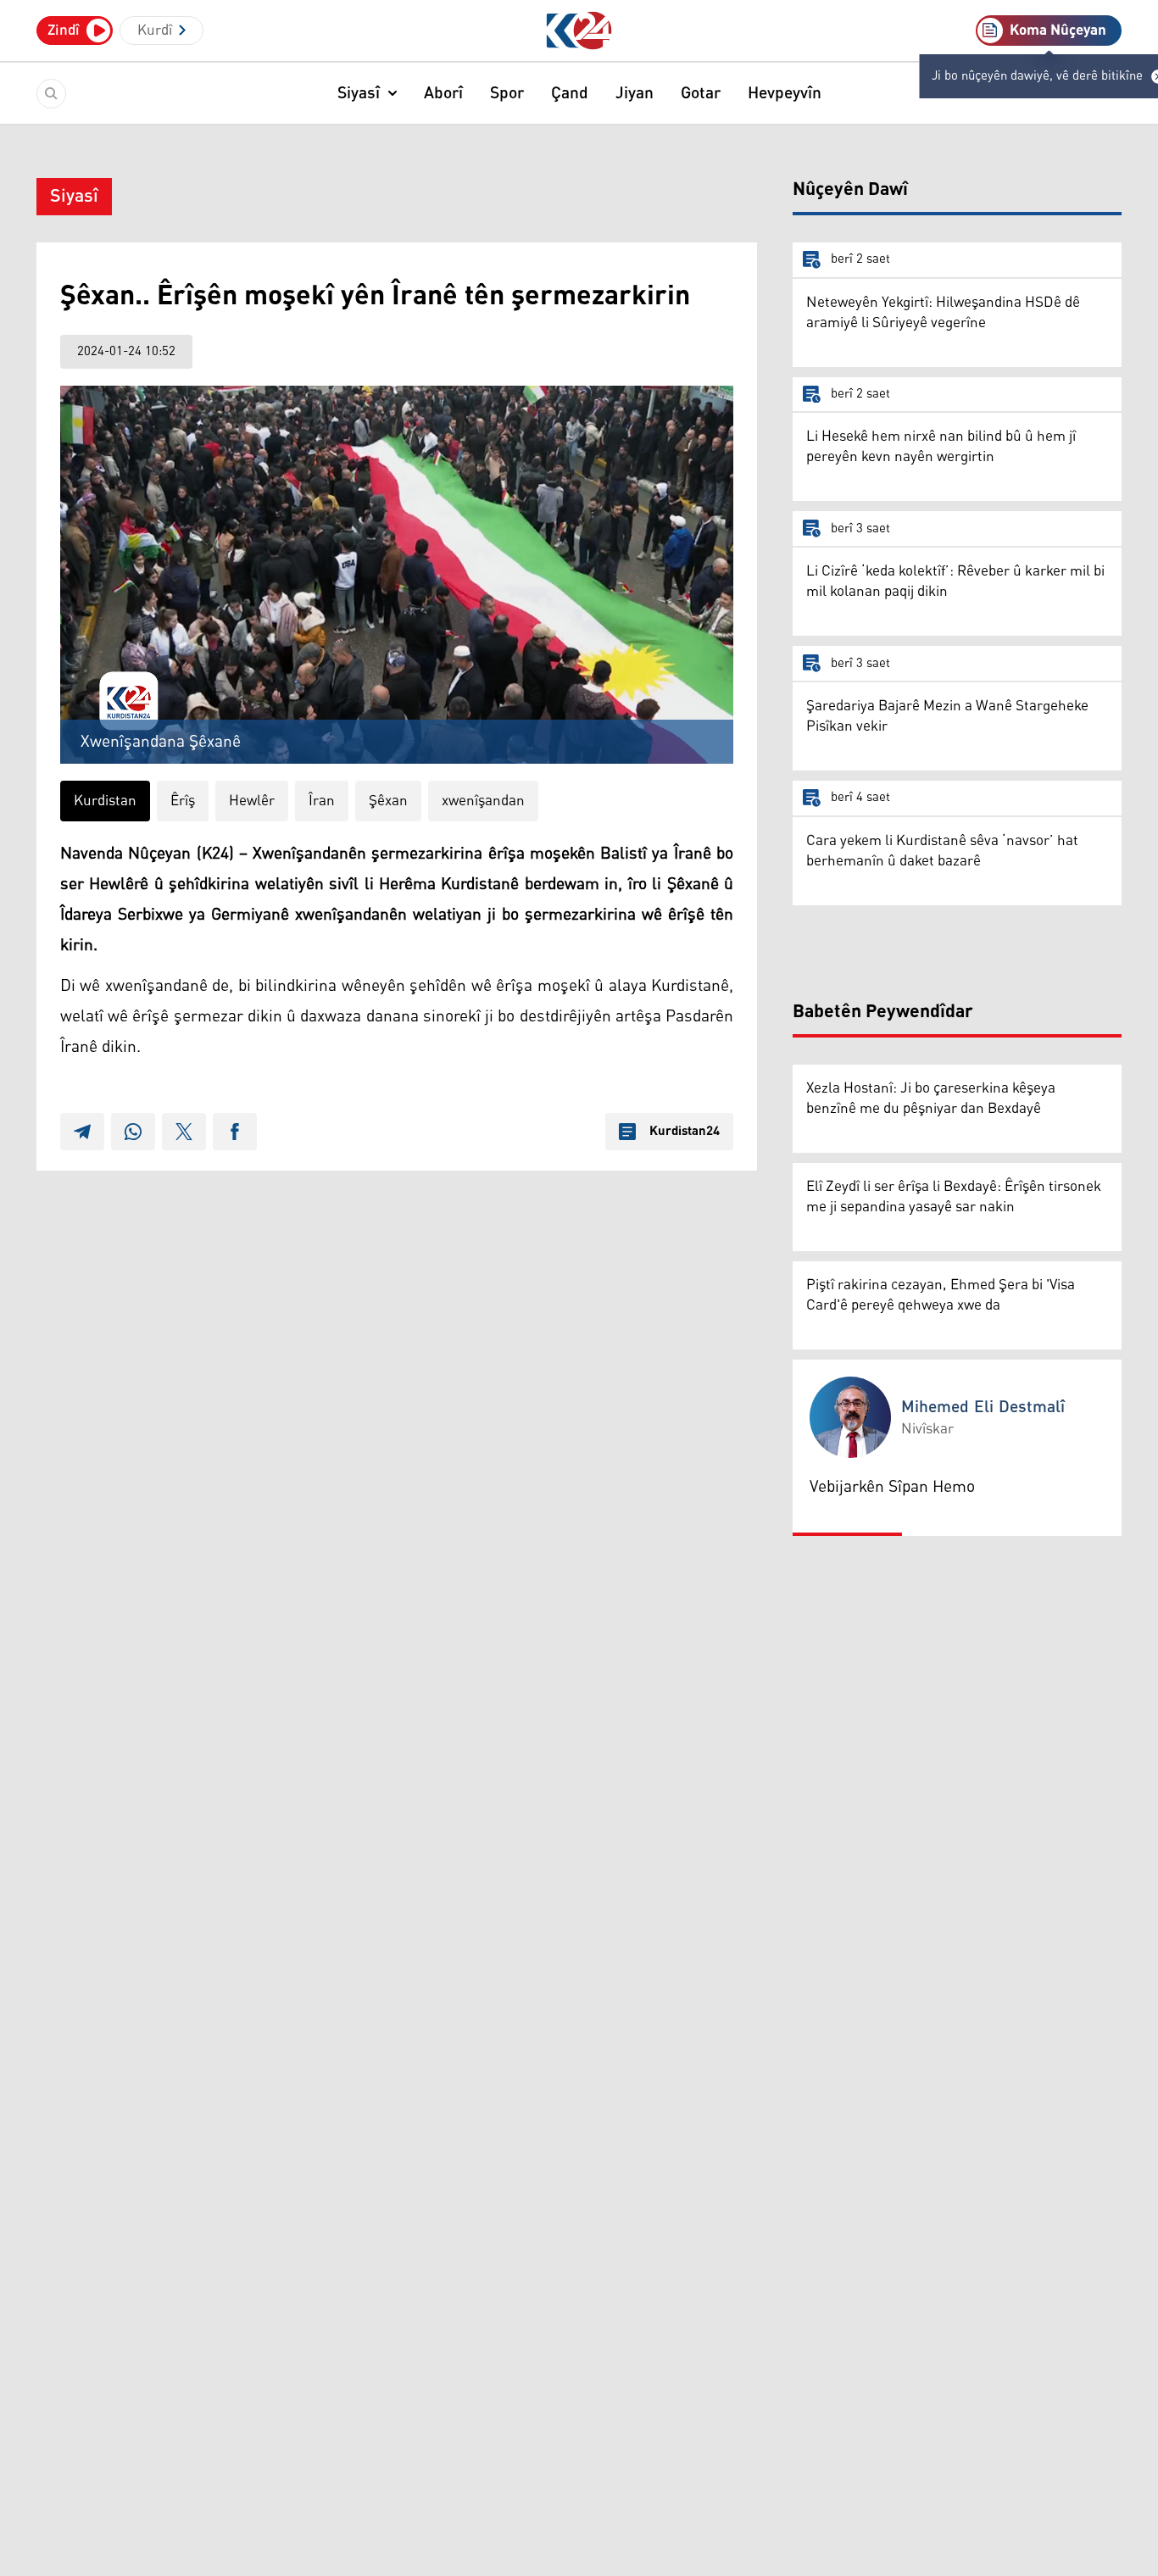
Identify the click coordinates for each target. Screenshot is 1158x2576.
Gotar (701, 93)
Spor (507, 93)
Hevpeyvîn (785, 93)
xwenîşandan (483, 801)
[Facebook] (235, 1132)
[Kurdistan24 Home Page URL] (579, 31)
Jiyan (635, 93)
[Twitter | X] (184, 1132)
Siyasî (359, 93)
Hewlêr (252, 801)
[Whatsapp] (133, 1132)
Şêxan (388, 801)
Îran (322, 801)
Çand (570, 93)
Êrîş (183, 801)
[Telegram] (82, 1132)
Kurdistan (105, 801)
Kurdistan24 (685, 1132)
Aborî (443, 93)
